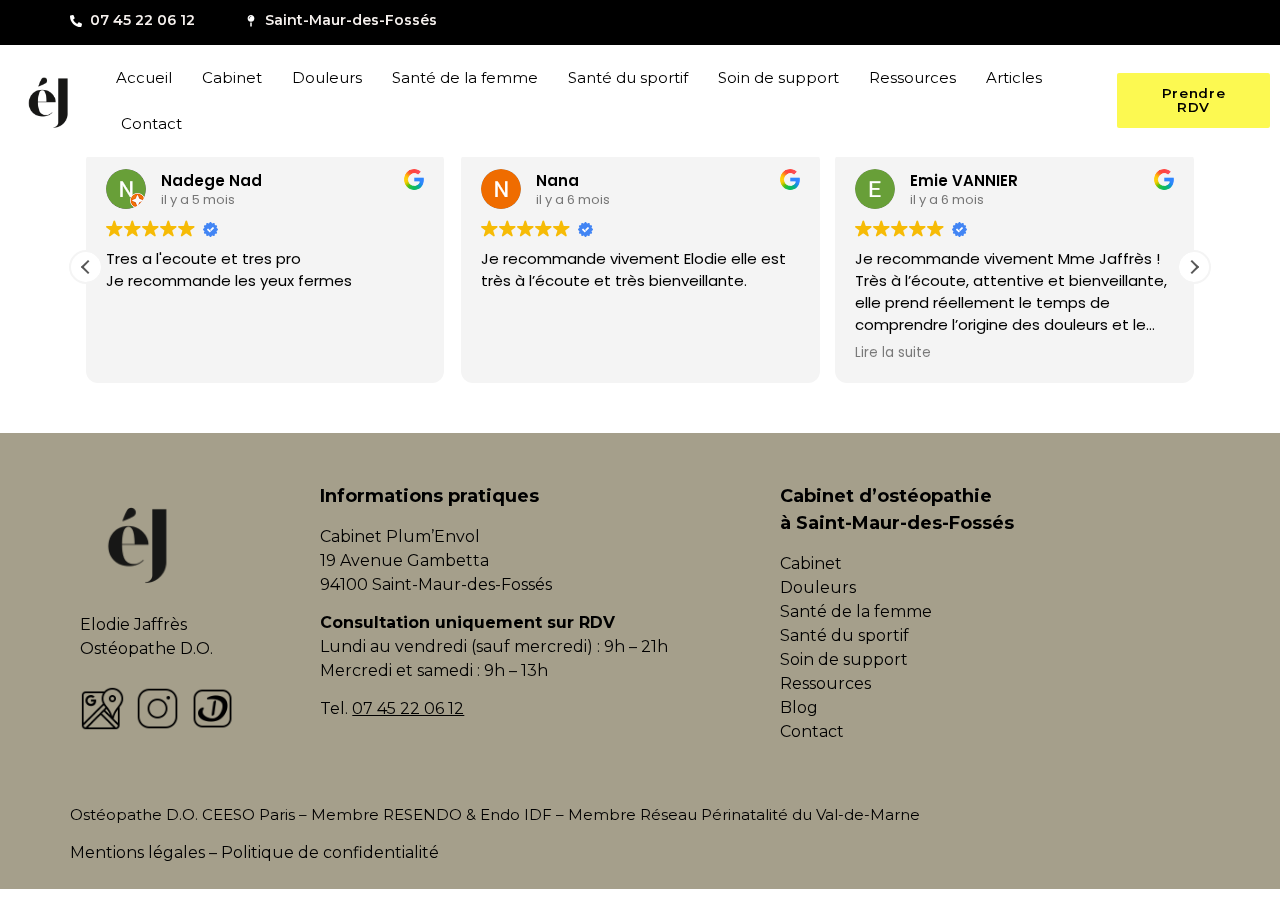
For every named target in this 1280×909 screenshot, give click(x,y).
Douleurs (327, 77)
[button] (1194, 267)
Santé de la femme (465, 77)
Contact (151, 123)
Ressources (912, 77)
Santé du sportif (628, 77)
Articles (1014, 77)
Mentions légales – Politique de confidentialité (254, 852)
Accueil (144, 77)
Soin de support (778, 77)
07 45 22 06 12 (408, 708)
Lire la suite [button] (893, 353)
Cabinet (232, 77)
